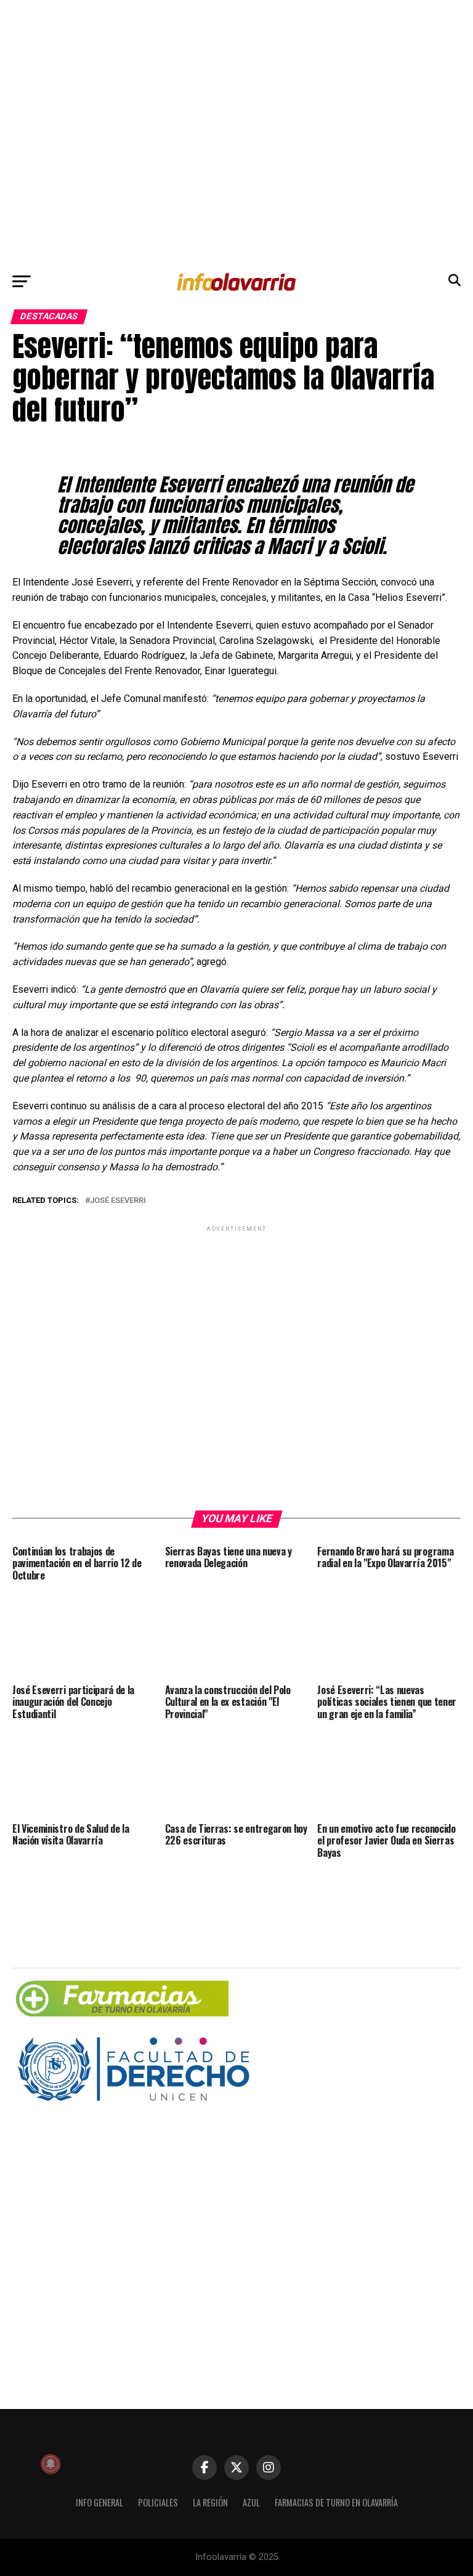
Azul (251, 2502)
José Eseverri (118, 1201)
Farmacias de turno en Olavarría (336, 2502)
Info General (99, 2502)
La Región (210, 2502)
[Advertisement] (236, 133)
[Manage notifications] (51, 2464)
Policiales (158, 2502)
